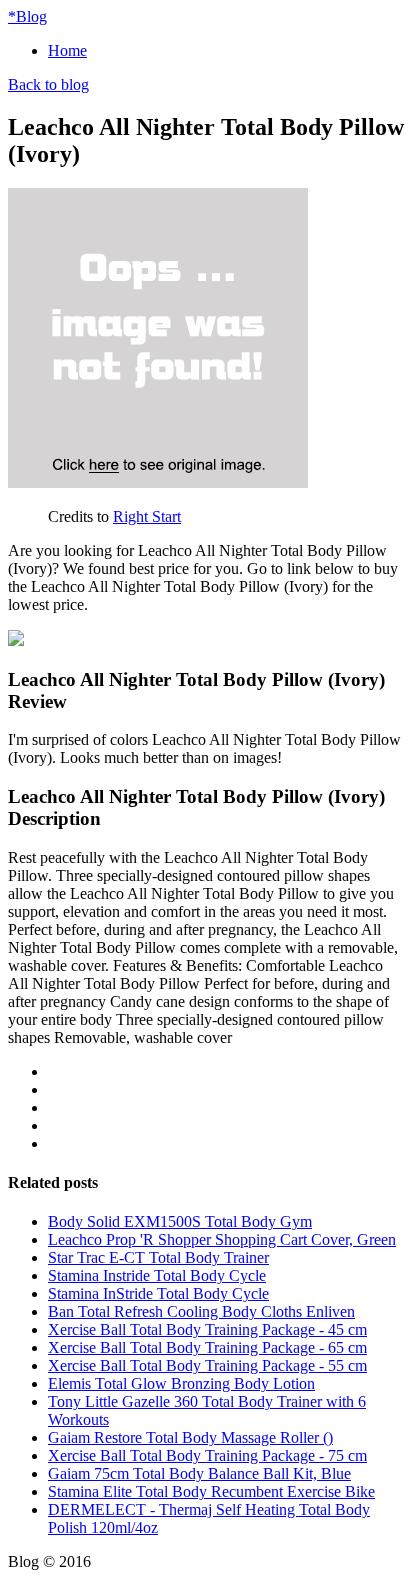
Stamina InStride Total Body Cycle (158, 1293)
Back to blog (48, 84)
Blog (27, 16)
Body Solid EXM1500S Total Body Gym (180, 1221)
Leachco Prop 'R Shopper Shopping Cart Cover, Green (222, 1239)
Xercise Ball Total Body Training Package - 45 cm (207, 1329)
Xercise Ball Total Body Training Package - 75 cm (207, 1455)
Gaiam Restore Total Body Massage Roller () (190, 1437)
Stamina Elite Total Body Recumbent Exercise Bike (211, 1491)
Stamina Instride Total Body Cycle (157, 1275)
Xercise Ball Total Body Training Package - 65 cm (207, 1347)
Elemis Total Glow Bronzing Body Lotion (181, 1383)
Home (67, 50)
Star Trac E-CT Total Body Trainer (158, 1257)
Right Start (147, 516)
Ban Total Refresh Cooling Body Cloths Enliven (201, 1311)
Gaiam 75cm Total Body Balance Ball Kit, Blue (199, 1473)
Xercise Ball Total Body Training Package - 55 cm (207, 1365)
